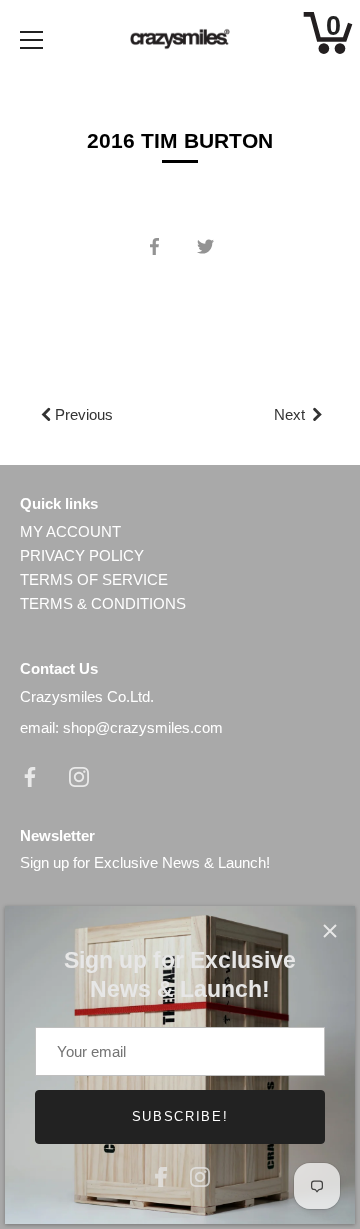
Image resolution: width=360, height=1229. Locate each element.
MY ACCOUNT (70, 531)
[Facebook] (161, 1174)
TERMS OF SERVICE (94, 579)
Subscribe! (180, 1116)
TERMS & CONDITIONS (103, 603)
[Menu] (32, 40)
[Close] (330, 931)
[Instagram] (200, 1174)
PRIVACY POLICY (82, 555)
